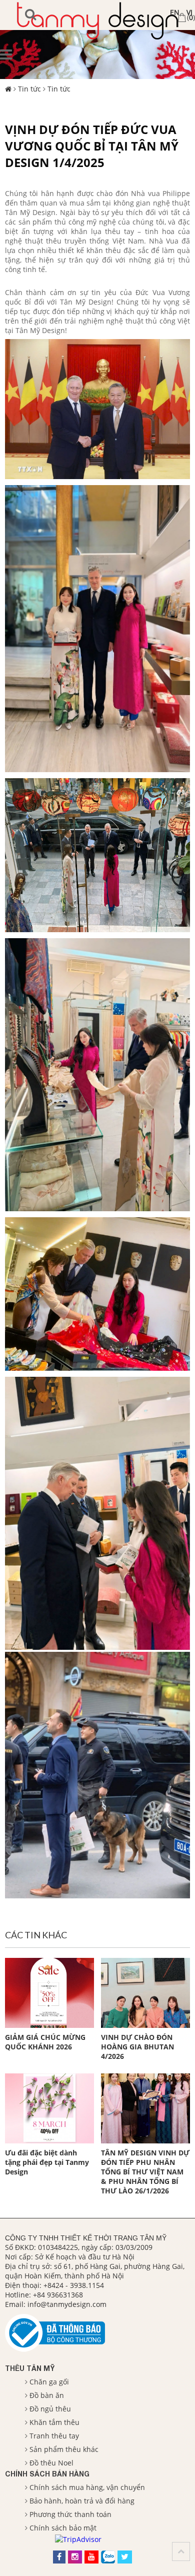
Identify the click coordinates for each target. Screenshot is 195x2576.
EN (175, 12)
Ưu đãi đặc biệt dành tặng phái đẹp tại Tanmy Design (47, 2162)
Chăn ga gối (49, 2382)
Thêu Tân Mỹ (30, 2368)
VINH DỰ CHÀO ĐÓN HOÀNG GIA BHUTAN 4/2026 (137, 2047)
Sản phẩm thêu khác (64, 2449)
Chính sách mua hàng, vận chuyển (87, 2487)
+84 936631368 (58, 2295)
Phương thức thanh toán (70, 2514)
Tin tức (29, 89)
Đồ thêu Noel (51, 2463)
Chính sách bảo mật (63, 2528)
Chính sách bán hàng (47, 2474)
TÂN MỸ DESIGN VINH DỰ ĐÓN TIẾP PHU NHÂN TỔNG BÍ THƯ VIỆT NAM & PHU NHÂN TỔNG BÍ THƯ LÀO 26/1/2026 (145, 2172)
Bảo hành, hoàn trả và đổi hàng (82, 2501)
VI (189, 12)
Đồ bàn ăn (47, 2395)
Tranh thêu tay (54, 2436)
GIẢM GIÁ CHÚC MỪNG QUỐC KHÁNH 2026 (45, 2042)
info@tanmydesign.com (67, 2304)
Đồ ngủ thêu (50, 2409)
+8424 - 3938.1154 (74, 2285)
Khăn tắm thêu (54, 2422)
